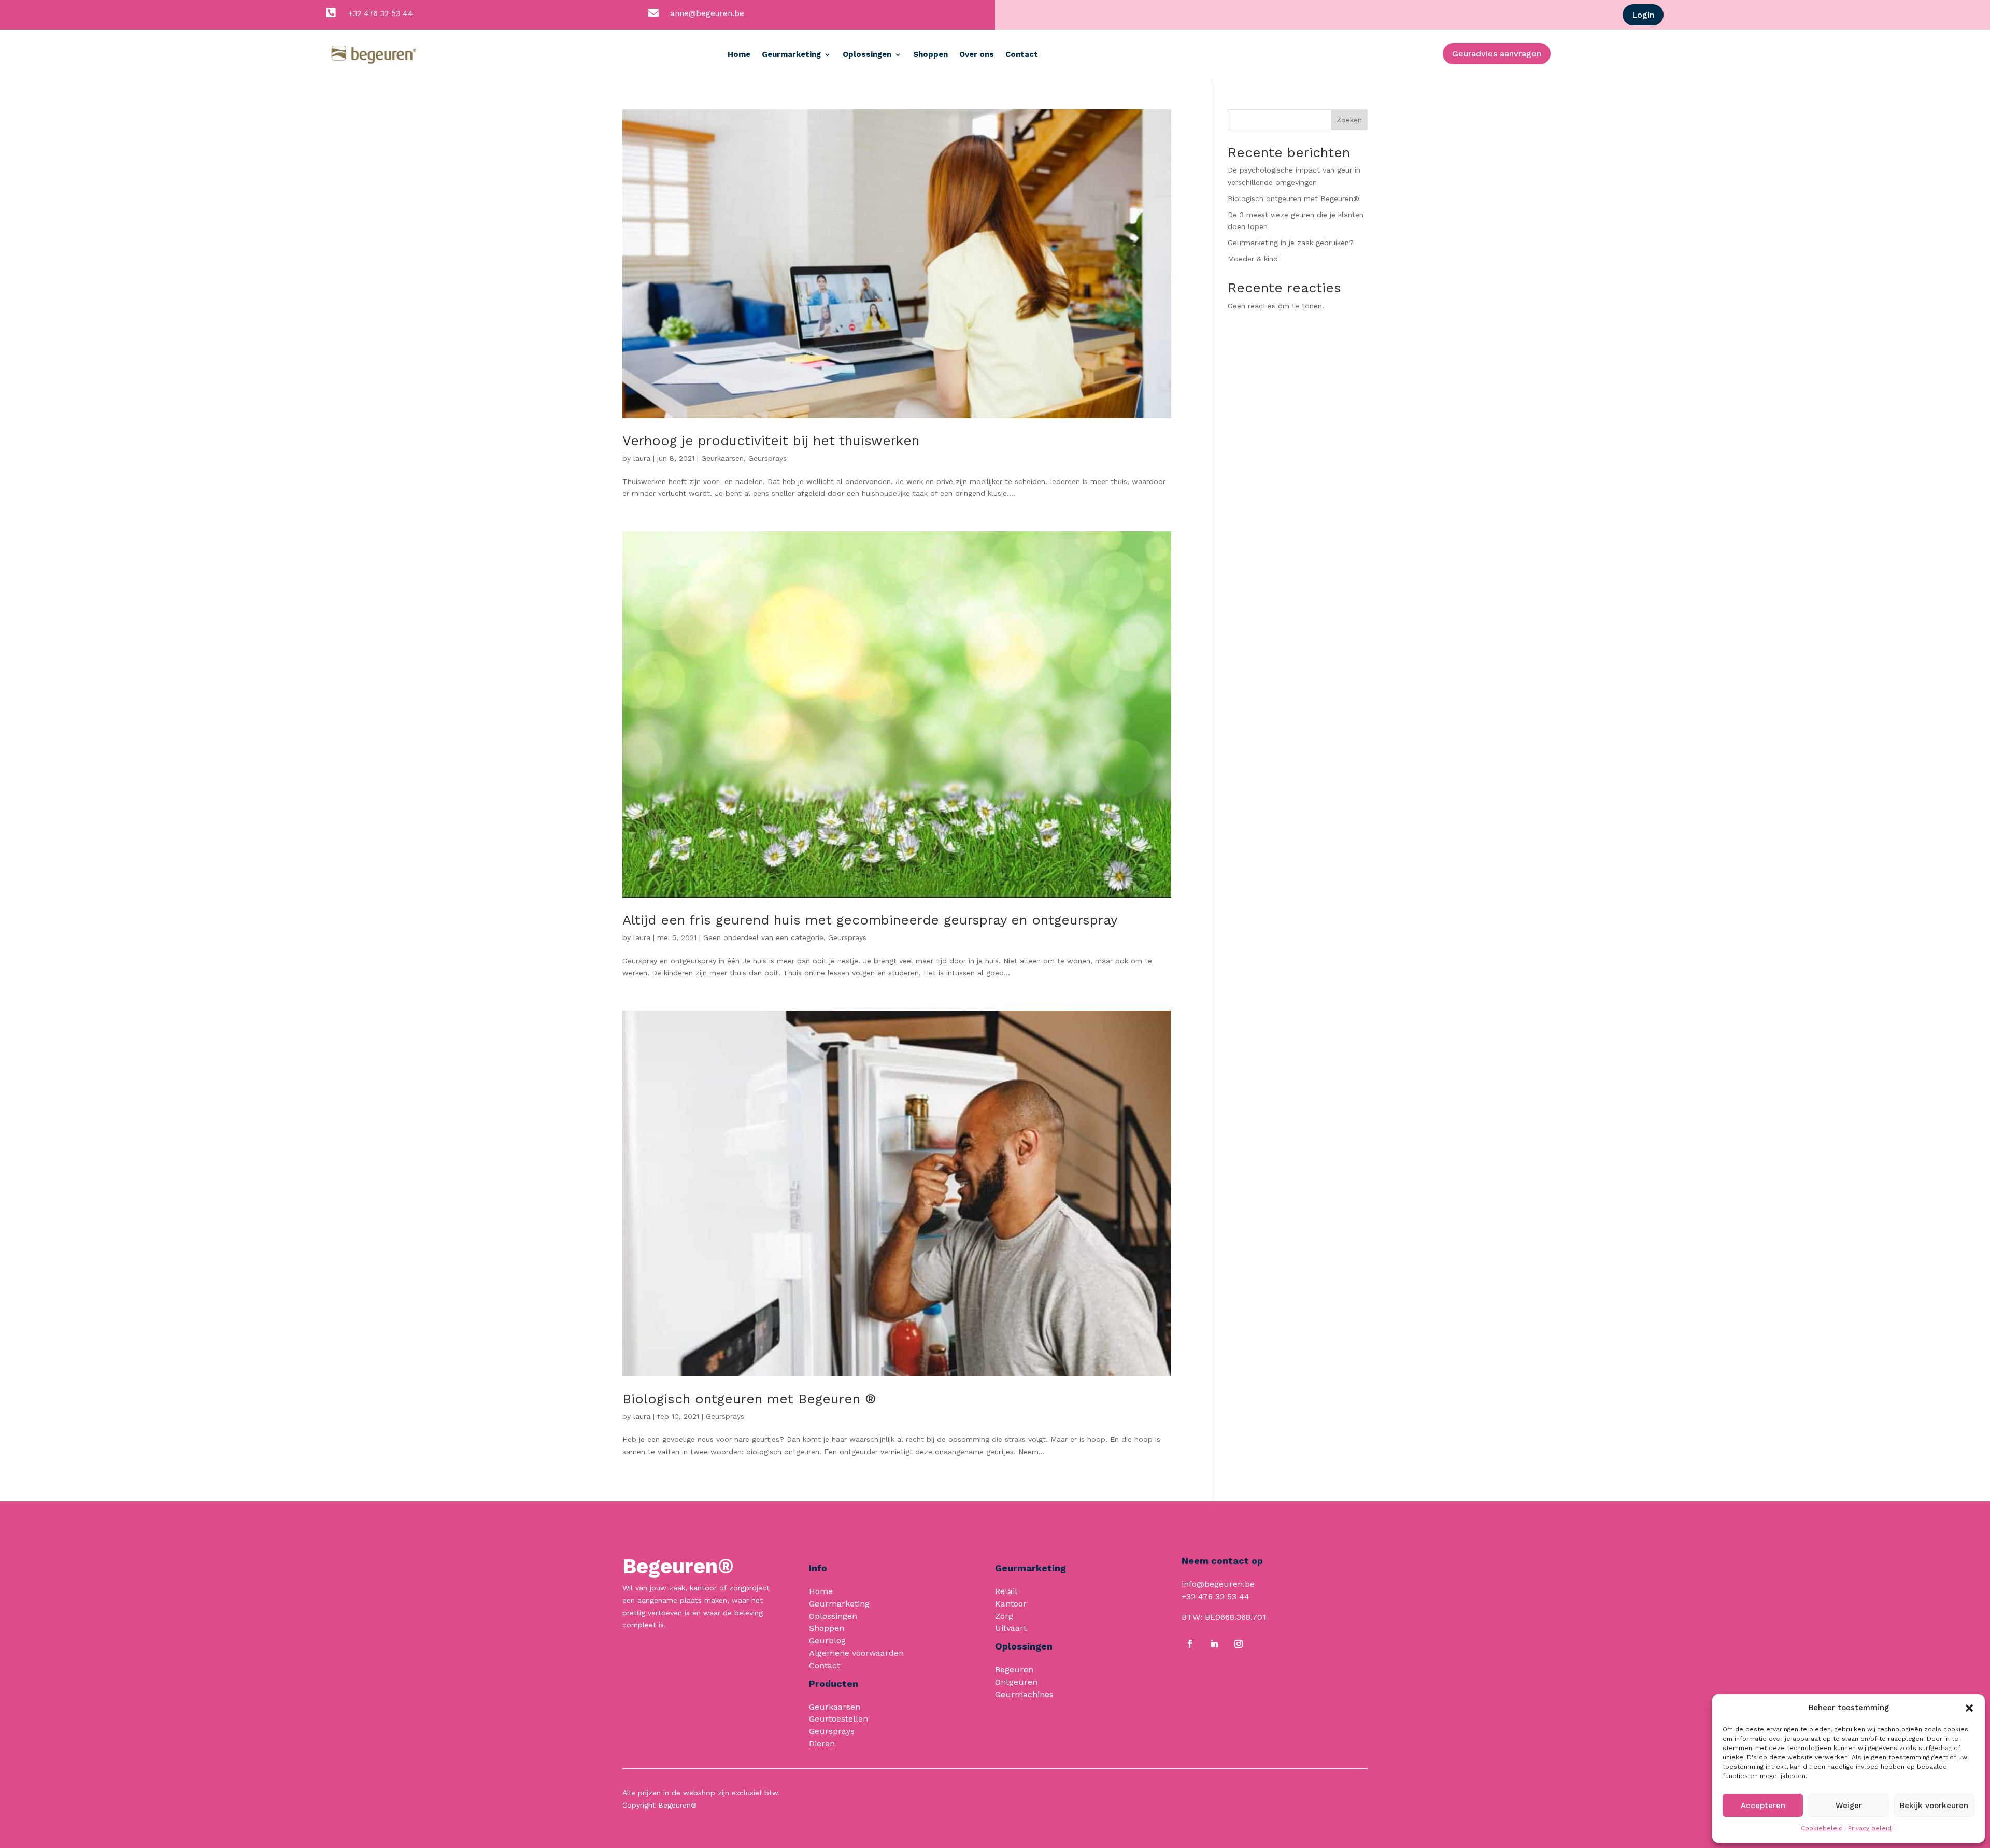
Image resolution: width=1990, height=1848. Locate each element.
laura (642, 458)
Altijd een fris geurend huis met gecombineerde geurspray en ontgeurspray (870, 920)
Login (1643, 15)
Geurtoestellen (838, 1719)
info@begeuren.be (1218, 1584)
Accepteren (1763, 1806)
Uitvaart (1011, 1628)
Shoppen (930, 54)
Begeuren (1014, 1669)
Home (739, 54)
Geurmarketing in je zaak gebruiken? (1291, 243)
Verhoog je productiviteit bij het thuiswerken (771, 440)
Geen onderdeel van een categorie (763, 937)
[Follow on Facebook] (1190, 1644)
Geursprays (767, 458)
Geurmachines (1024, 1694)
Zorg (1004, 1616)
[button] (1969, 1708)
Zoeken (1349, 120)
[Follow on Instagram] (1239, 1644)
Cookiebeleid (1822, 1828)
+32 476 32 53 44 (381, 13)
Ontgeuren (1016, 1682)
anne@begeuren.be (707, 13)
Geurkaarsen (722, 458)
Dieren (822, 1744)
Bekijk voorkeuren (1934, 1806)
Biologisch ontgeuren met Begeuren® (1293, 198)
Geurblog (827, 1640)
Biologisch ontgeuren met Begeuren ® (749, 1399)
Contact (1022, 54)
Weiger (1849, 1806)
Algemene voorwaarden (856, 1653)
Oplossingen (867, 54)
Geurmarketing (791, 54)
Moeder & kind (1253, 259)
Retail (1006, 1591)
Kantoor (1011, 1604)
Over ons (977, 54)
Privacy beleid (1870, 1828)
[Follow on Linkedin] (1214, 1644)
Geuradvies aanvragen (1497, 54)
